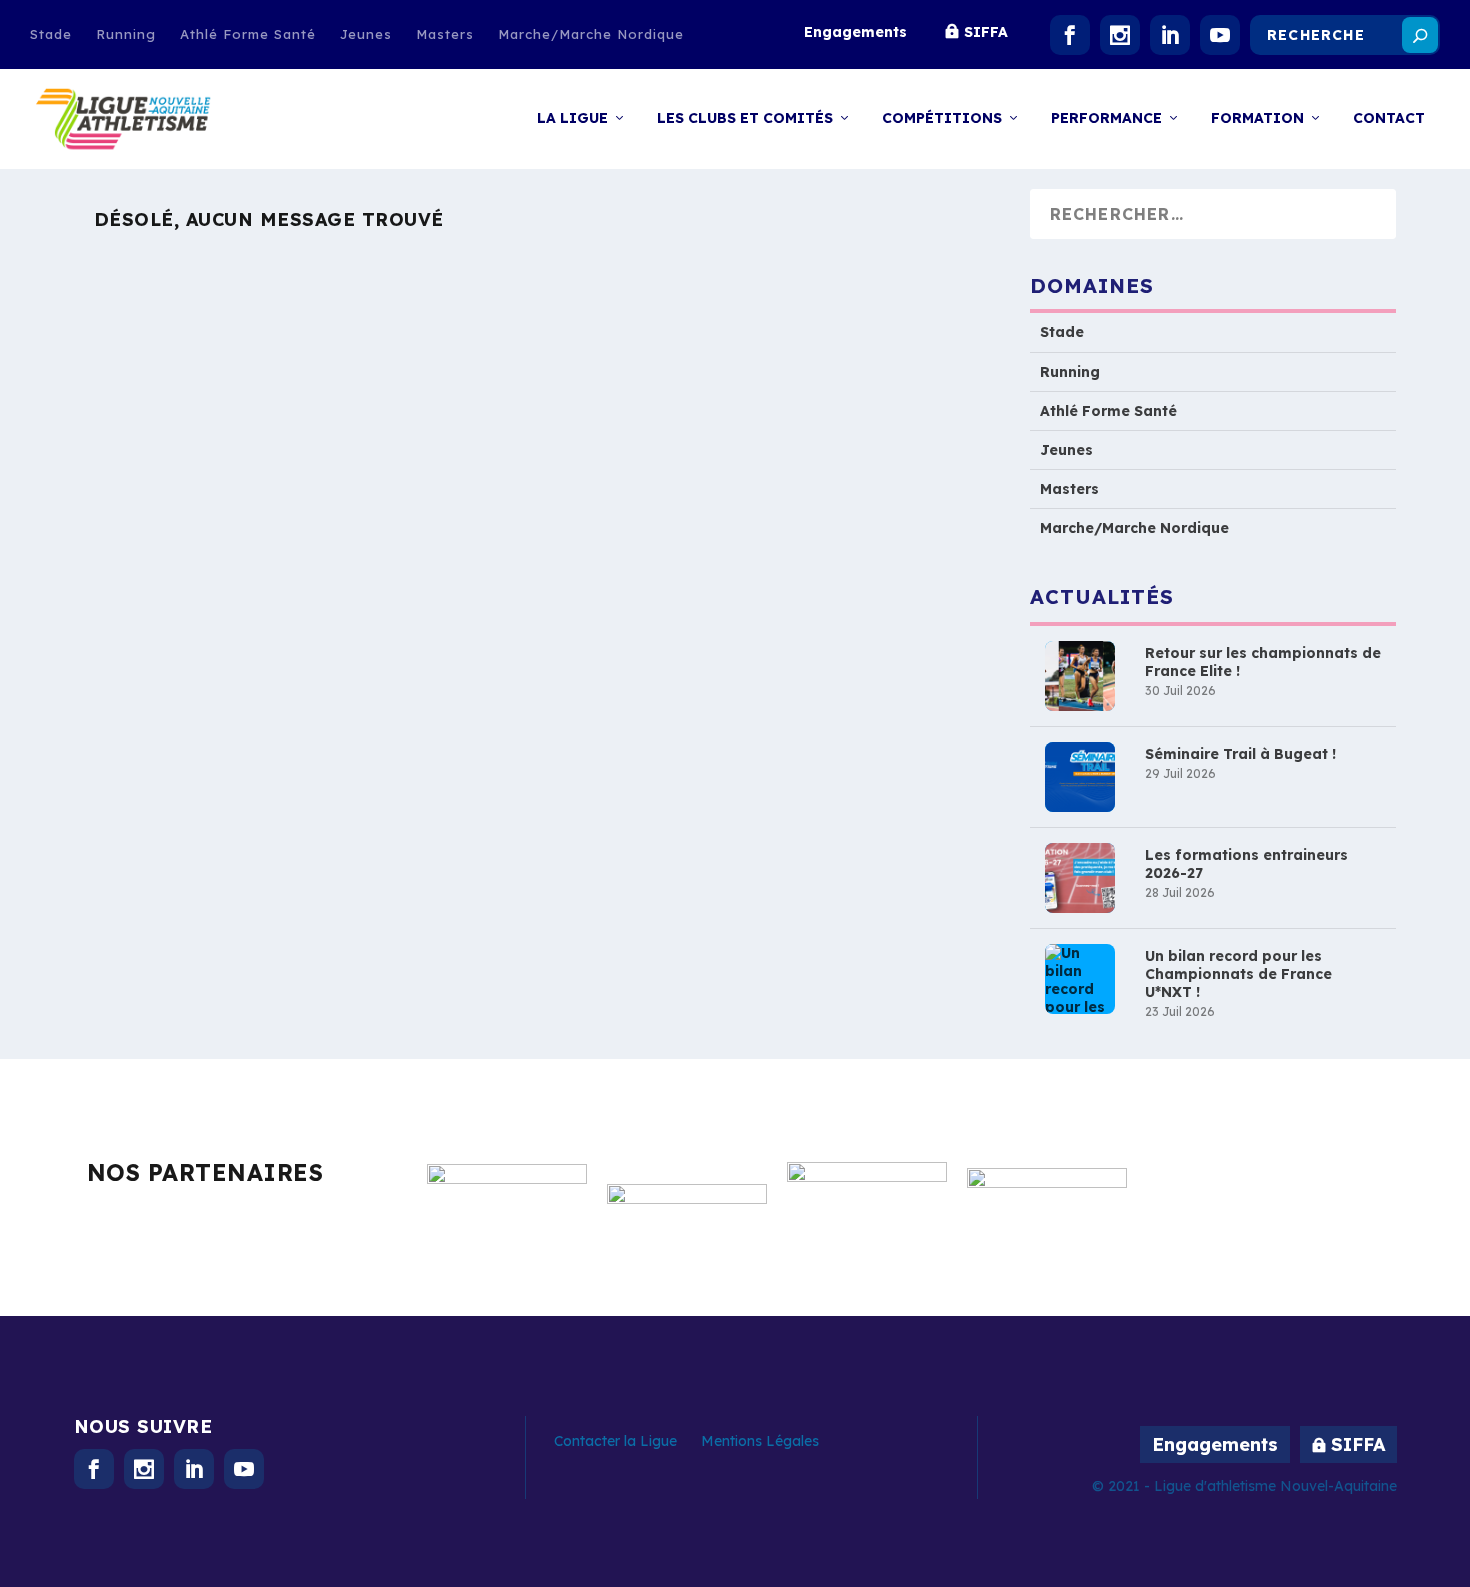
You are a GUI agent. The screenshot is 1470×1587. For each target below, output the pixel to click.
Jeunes (366, 34)
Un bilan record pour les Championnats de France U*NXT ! (1238, 974)
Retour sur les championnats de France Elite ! (1263, 662)
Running (126, 34)
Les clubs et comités (745, 118)
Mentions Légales (760, 1441)
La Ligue (572, 118)
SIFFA (986, 32)
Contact (1389, 118)
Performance (1106, 118)
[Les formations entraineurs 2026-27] (1080, 878)
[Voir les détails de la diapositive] (507, 1209)
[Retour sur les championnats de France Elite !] (1080, 676)
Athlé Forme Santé (248, 34)
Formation (1257, 118)
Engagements (855, 32)
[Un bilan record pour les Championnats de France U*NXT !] (1080, 979)
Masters (445, 34)
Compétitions (942, 118)
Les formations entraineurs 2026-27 (1246, 864)
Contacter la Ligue (615, 1441)
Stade (51, 34)
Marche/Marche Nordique (591, 34)
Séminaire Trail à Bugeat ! (1240, 754)
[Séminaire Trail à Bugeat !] (1080, 777)
